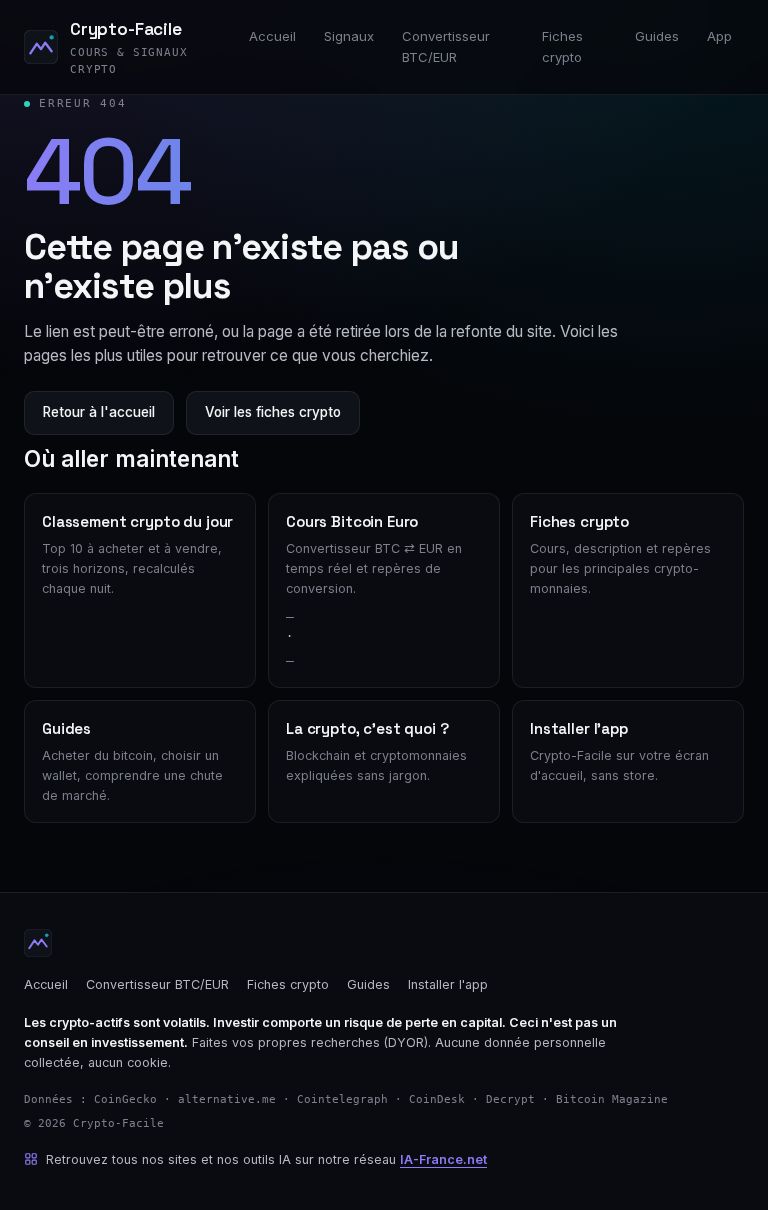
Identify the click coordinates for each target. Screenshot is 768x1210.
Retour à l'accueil (99, 412)
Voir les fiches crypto (273, 412)
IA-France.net (443, 1159)
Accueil (272, 36)
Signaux (349, 36)
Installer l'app (448, 984)
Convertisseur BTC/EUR (446, 46)
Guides (657, 36)
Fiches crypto (562, 46)
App (719, 36)
